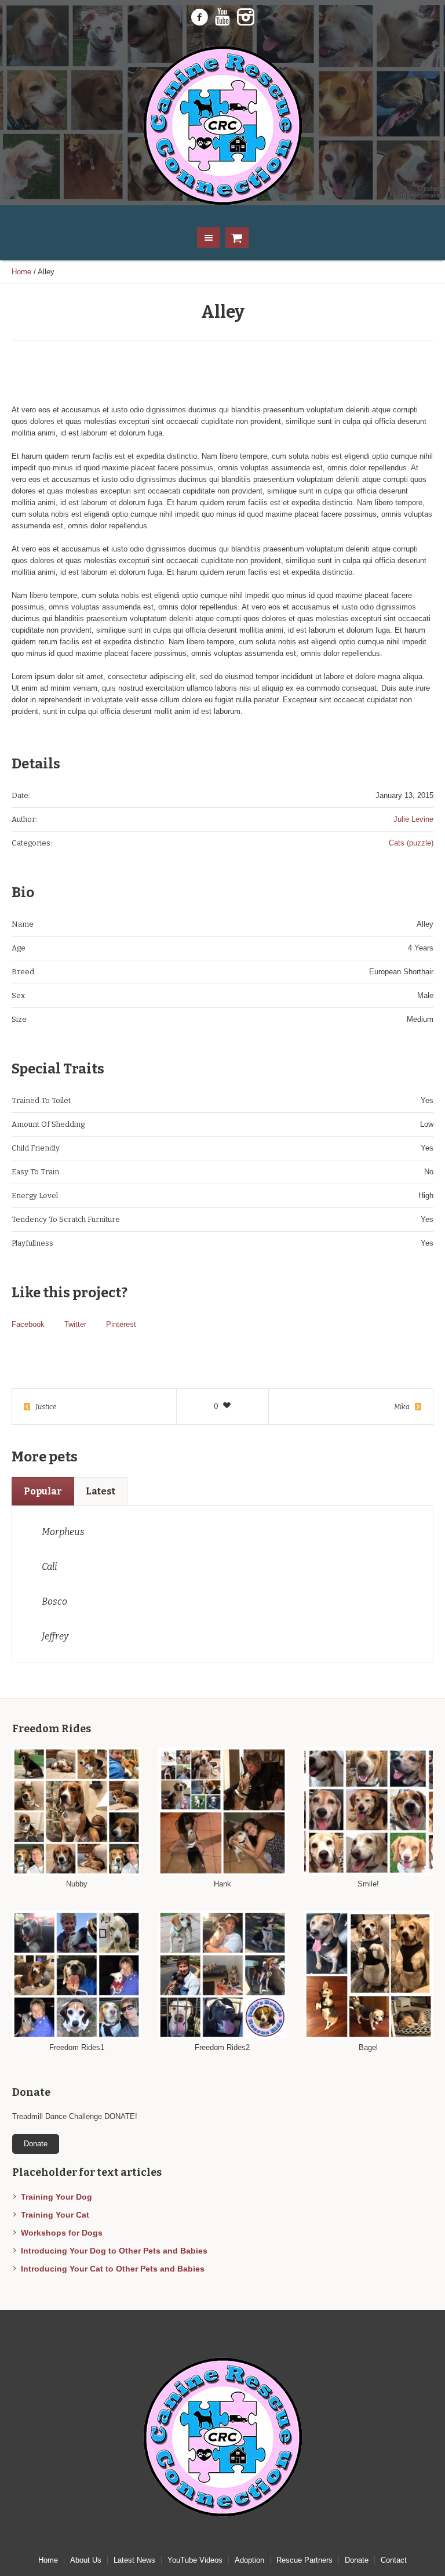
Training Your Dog (56, 2197)
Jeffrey (55, 1636)
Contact (394, 2560)
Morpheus (63, 1532)
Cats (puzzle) (411, 843)
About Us (86, 2560)
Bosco (54, 1601)
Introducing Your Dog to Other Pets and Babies (114, 2251)
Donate (357, 2560)
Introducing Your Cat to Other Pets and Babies (113, 2269)
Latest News (134, 2560)
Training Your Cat (55, 2215)
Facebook (28, 1324)
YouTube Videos (195, 2560)
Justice (46, 1407)
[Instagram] (246, 17)
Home (21, 272)
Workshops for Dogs (62, 2233)
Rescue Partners (304, 2560)
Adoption (249, 2560)
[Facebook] (199, 17)
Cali (50, 1567)
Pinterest (121, 1324)
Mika (402, 1407)
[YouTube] (222, 17)
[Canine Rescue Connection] (222, 126)
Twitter (75, 1324)
